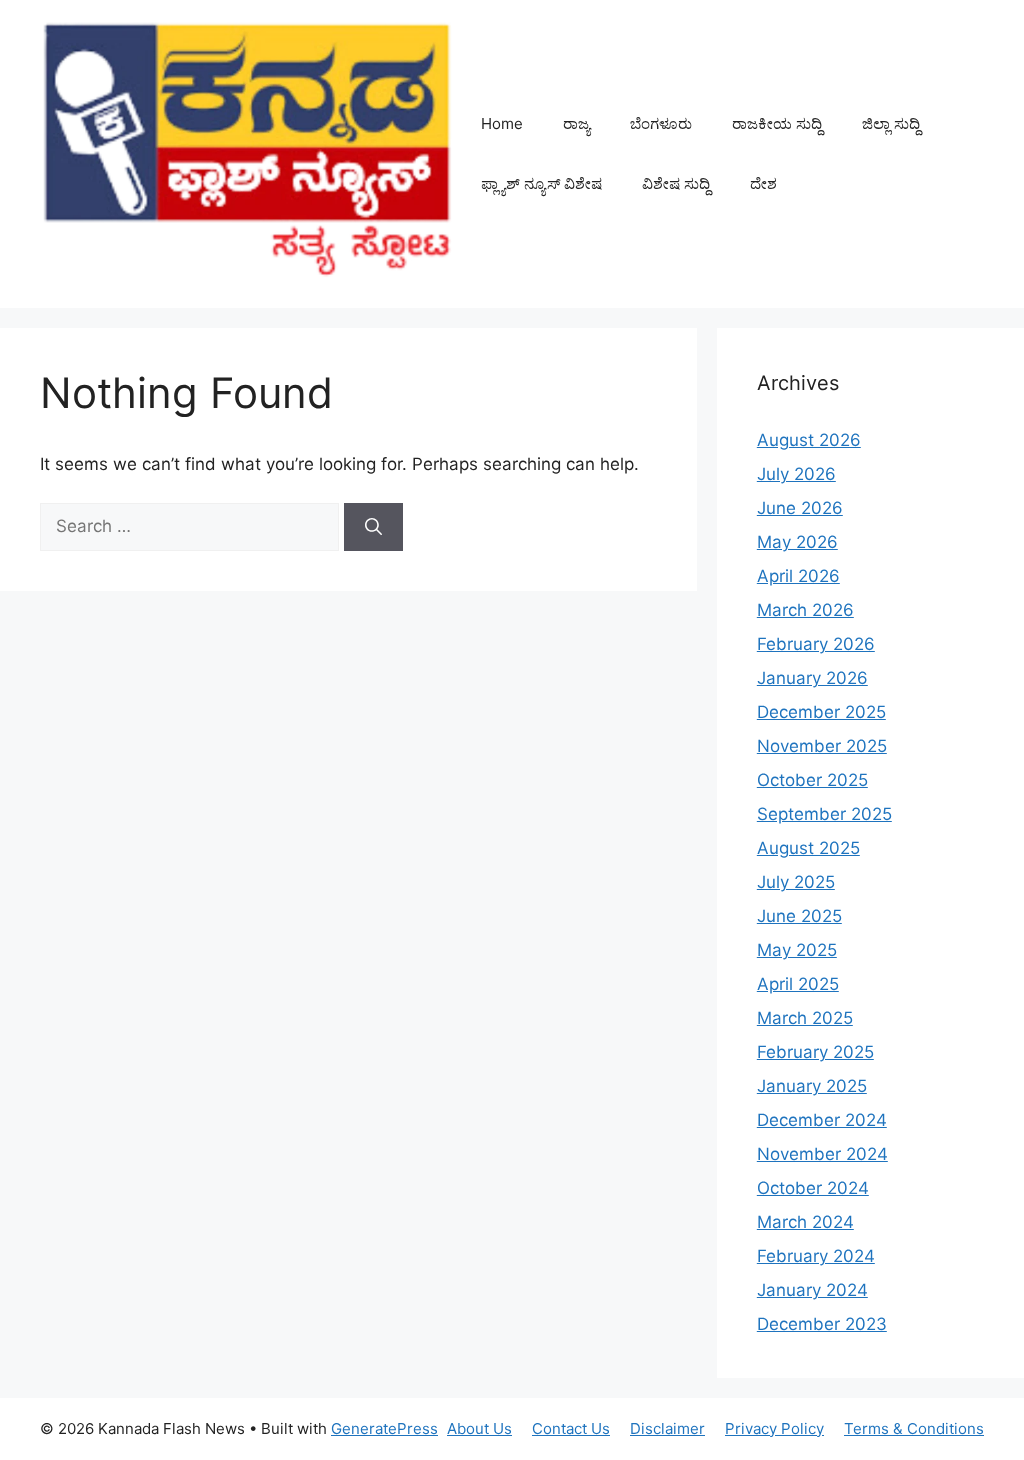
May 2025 (797, 950)
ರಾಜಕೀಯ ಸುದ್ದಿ (777, 123)
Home (502, 123)
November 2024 (822, 1154)
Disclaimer (667, 1428)
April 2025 (798, 984)
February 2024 (816, 1256)
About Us (479, 1428)
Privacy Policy (774, 1428)
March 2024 (805, 1222)
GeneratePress (384, 1428)
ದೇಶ (763, 183)
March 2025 (805, 1018)
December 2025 (821, 712)
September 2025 (824, 814)
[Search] (373, 527)
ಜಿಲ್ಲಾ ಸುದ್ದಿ (891, 123)
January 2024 (812, 1290)
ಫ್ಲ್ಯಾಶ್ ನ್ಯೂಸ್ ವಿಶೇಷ (541, 183)
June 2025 (799, 916)
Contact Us (571, 1428)
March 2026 (805, 610)
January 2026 (812, 678)
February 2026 (816, 644)
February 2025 (815, 1052)
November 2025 (822, 746)
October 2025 (812, 780)
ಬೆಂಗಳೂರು (661, 123)
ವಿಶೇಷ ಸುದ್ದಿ (676, 183)
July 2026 (796, 474)
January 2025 (812, 1086)
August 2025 (808, 848)
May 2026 (797, 542)
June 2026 (800, 508)
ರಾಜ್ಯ (576, 123)
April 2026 (798, 576)
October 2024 (813, 1188)
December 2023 (822, 1324)
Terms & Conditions (914, 1428)
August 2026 (809, 440)
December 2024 (822, 1120)
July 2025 (796, 882)
